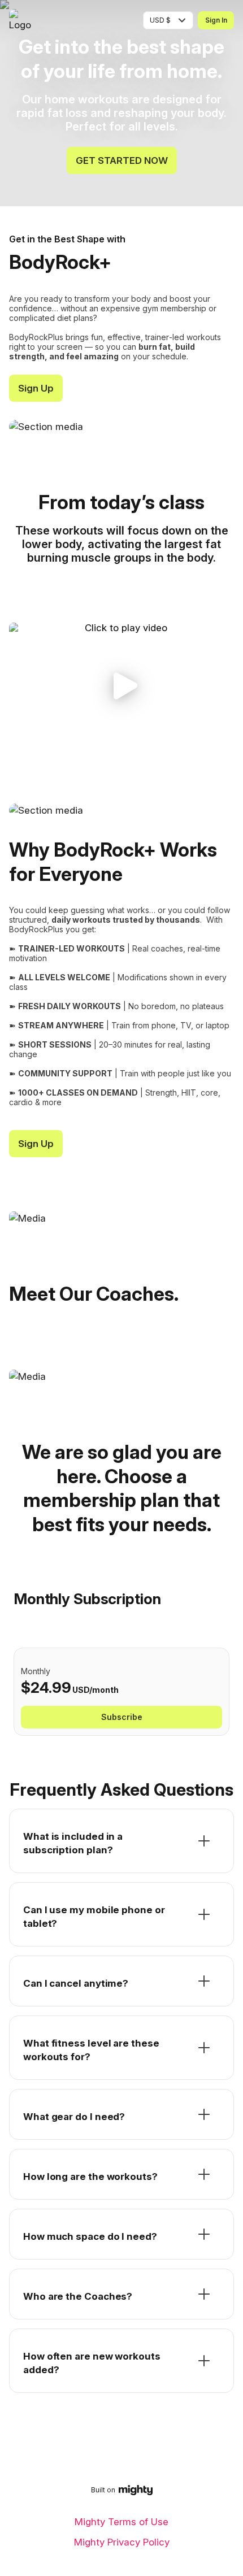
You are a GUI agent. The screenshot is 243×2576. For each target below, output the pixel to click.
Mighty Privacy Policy (122, 2542)
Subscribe (122, 1717)
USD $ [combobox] (160, 20)
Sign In (216, 20)
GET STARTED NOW (122, 160)
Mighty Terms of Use (121, 2522)
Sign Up (36, 388)
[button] (121, 686)
